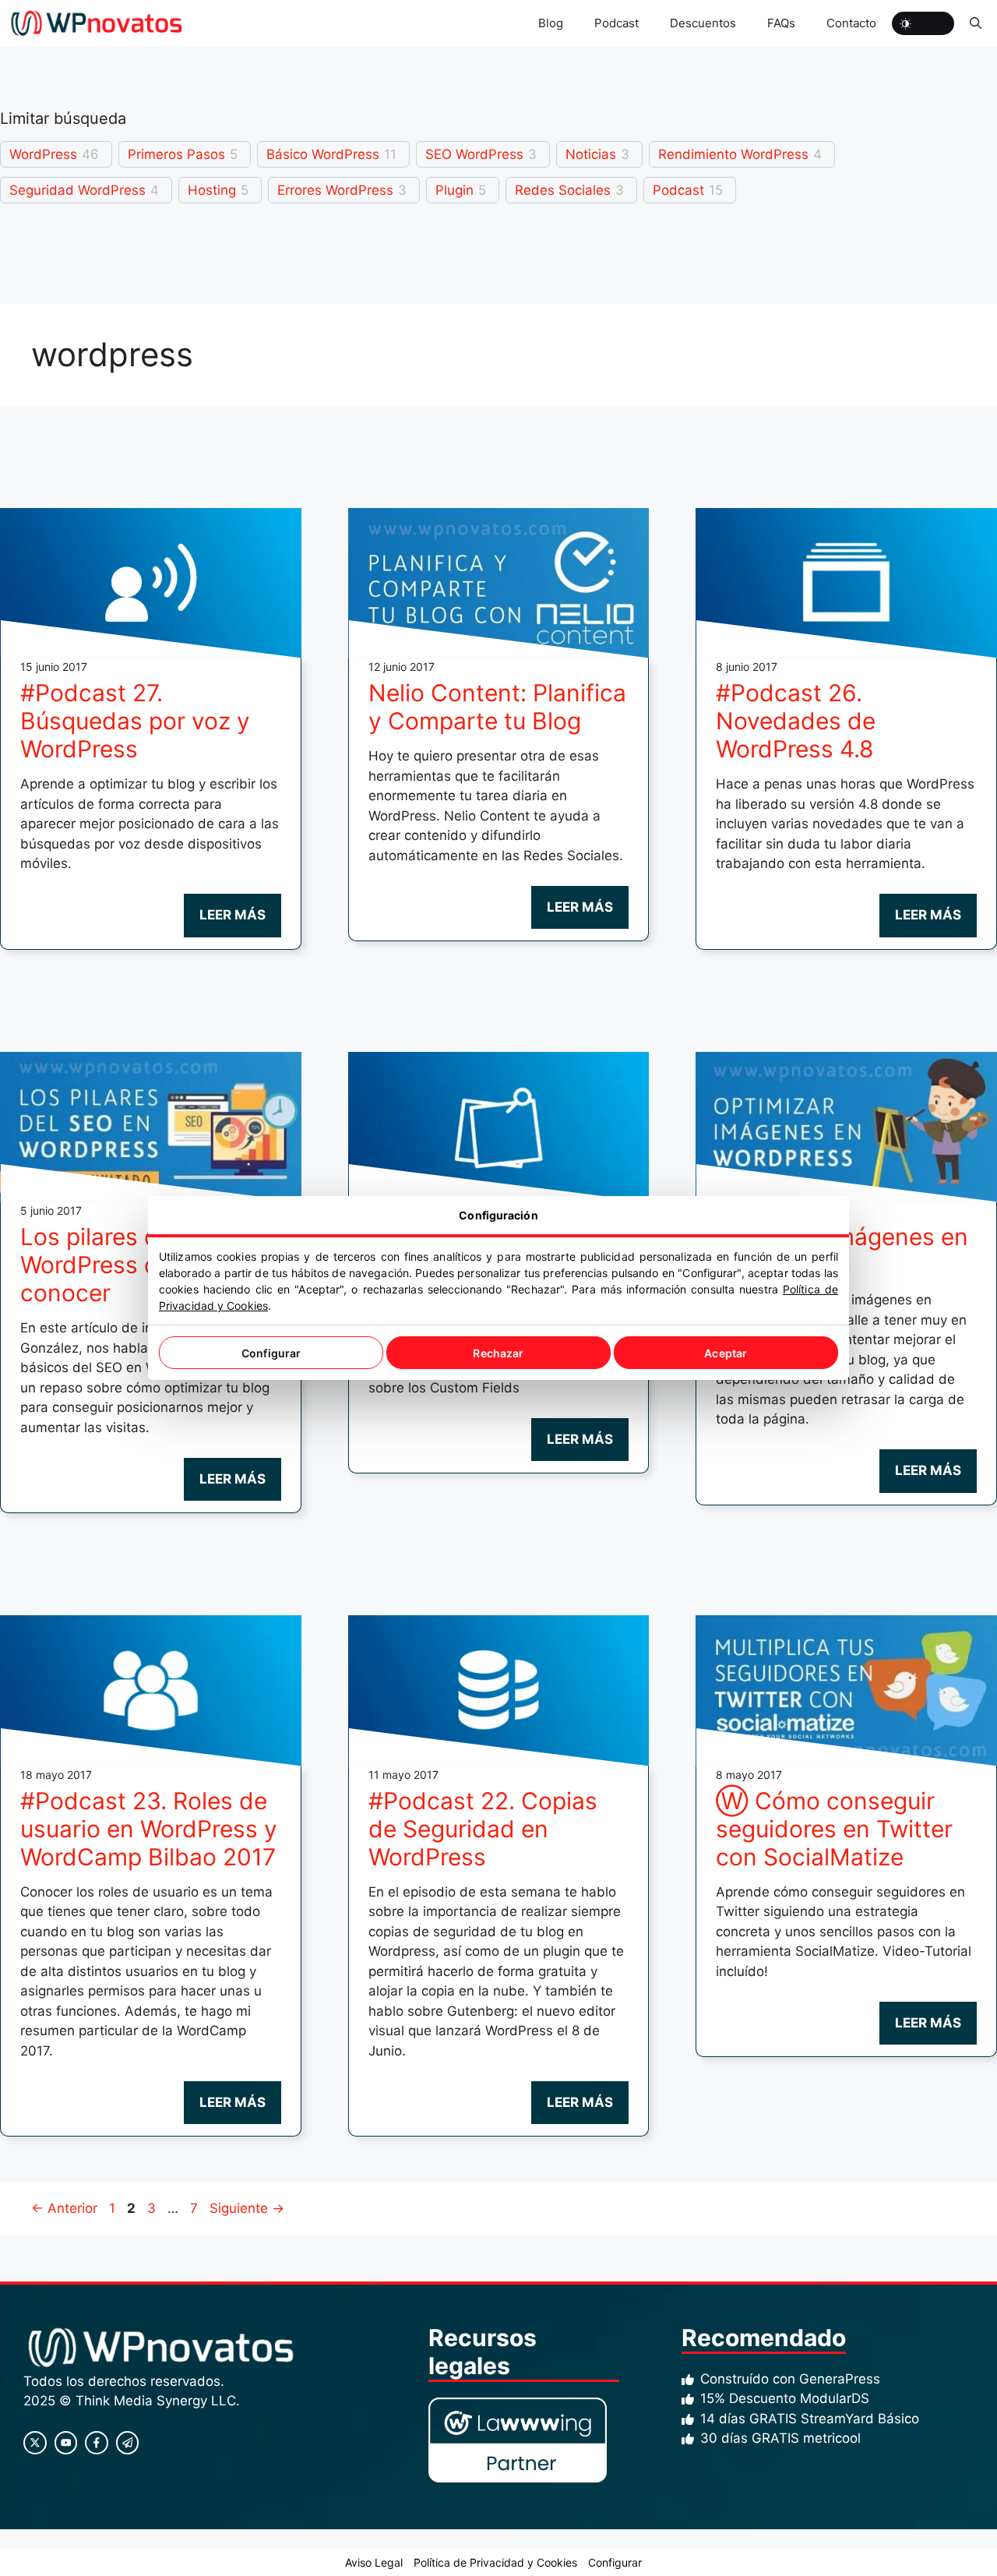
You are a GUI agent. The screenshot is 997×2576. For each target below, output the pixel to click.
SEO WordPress (474, 154)
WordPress (43, 154)
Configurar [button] (615, 2562)
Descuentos (703, 23)
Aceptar (726, 1353)
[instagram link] (35, 2443)
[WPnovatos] (96, 23)
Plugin (454, 190)
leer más (233, 915)
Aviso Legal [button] (374, 2562)
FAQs (781, 23)
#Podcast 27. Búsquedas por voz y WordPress (135, 721)
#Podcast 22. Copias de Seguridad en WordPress (483, 1829)
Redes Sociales (563, 190)
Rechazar (498, 1353)
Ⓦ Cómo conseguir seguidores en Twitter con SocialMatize (834, 1829)
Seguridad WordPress (78, 190)
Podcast (617, 23)
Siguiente (247, 2208)
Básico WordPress (323, 154)
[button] (976, 23)
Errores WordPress (335, 190)
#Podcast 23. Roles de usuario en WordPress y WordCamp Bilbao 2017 (149, 1829)
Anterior (64, 2208)
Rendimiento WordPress (733, 154)
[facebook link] (97, 2443)
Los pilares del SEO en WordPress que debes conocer (142, 1265)
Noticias (591, 154)
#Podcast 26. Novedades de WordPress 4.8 (796, 721)
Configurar (271, 1353)
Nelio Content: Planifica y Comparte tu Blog (497, 707)
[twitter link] (66, 2443)
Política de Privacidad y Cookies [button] (495, 2562)
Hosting (212, 190)
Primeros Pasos (176, 154)
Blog (551, 23)
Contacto (851, 23)
